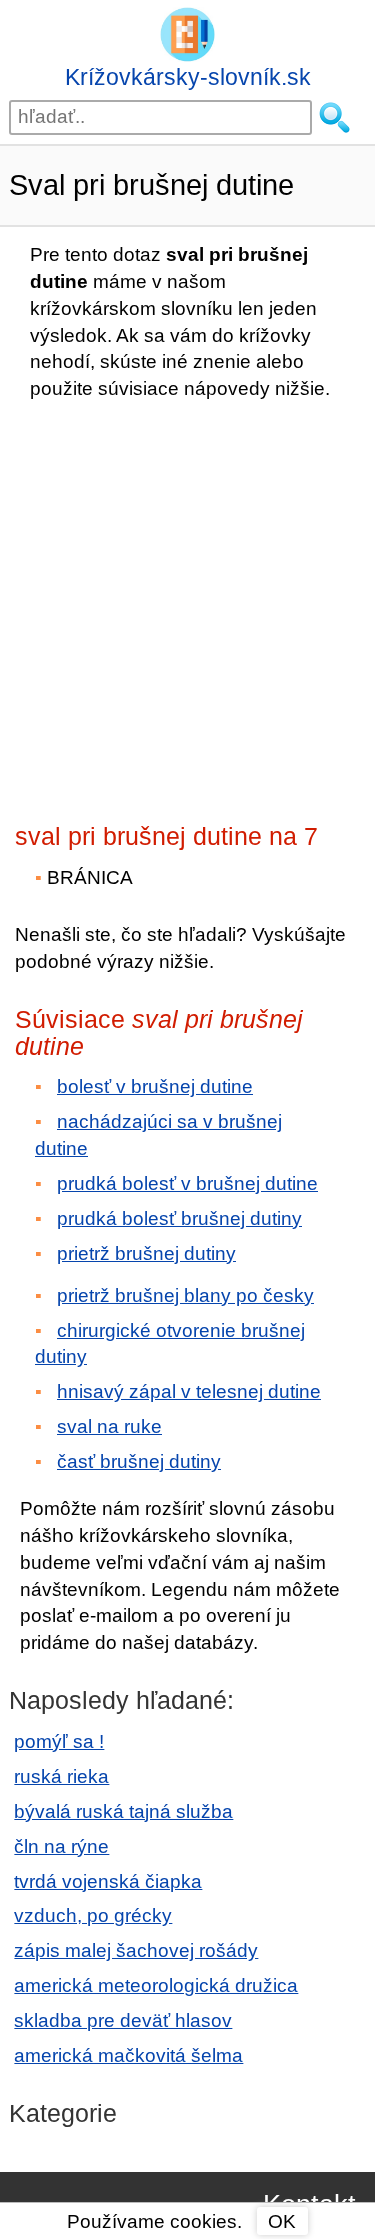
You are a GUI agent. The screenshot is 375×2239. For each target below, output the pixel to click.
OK (282, 2221)
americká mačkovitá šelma (128, 2055)
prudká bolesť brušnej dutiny (179, 1218)
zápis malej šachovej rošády (136, 1950)
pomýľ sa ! (59, 1741)
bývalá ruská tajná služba (123, 1811)
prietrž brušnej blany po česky (185, 1295)
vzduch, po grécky (93, 1915)
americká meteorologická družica (156, 1985)
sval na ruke (109, 1426)
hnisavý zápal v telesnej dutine (189, 1391)
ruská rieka (61, 1776)
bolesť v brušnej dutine (155, 1086)
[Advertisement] (187, 605)
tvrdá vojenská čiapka (108, 1881)
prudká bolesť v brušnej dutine (187, 1183)
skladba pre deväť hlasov (123, 2020)
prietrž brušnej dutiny (146, 1253)
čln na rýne (61, 1846)
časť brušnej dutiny (139, 1461)
